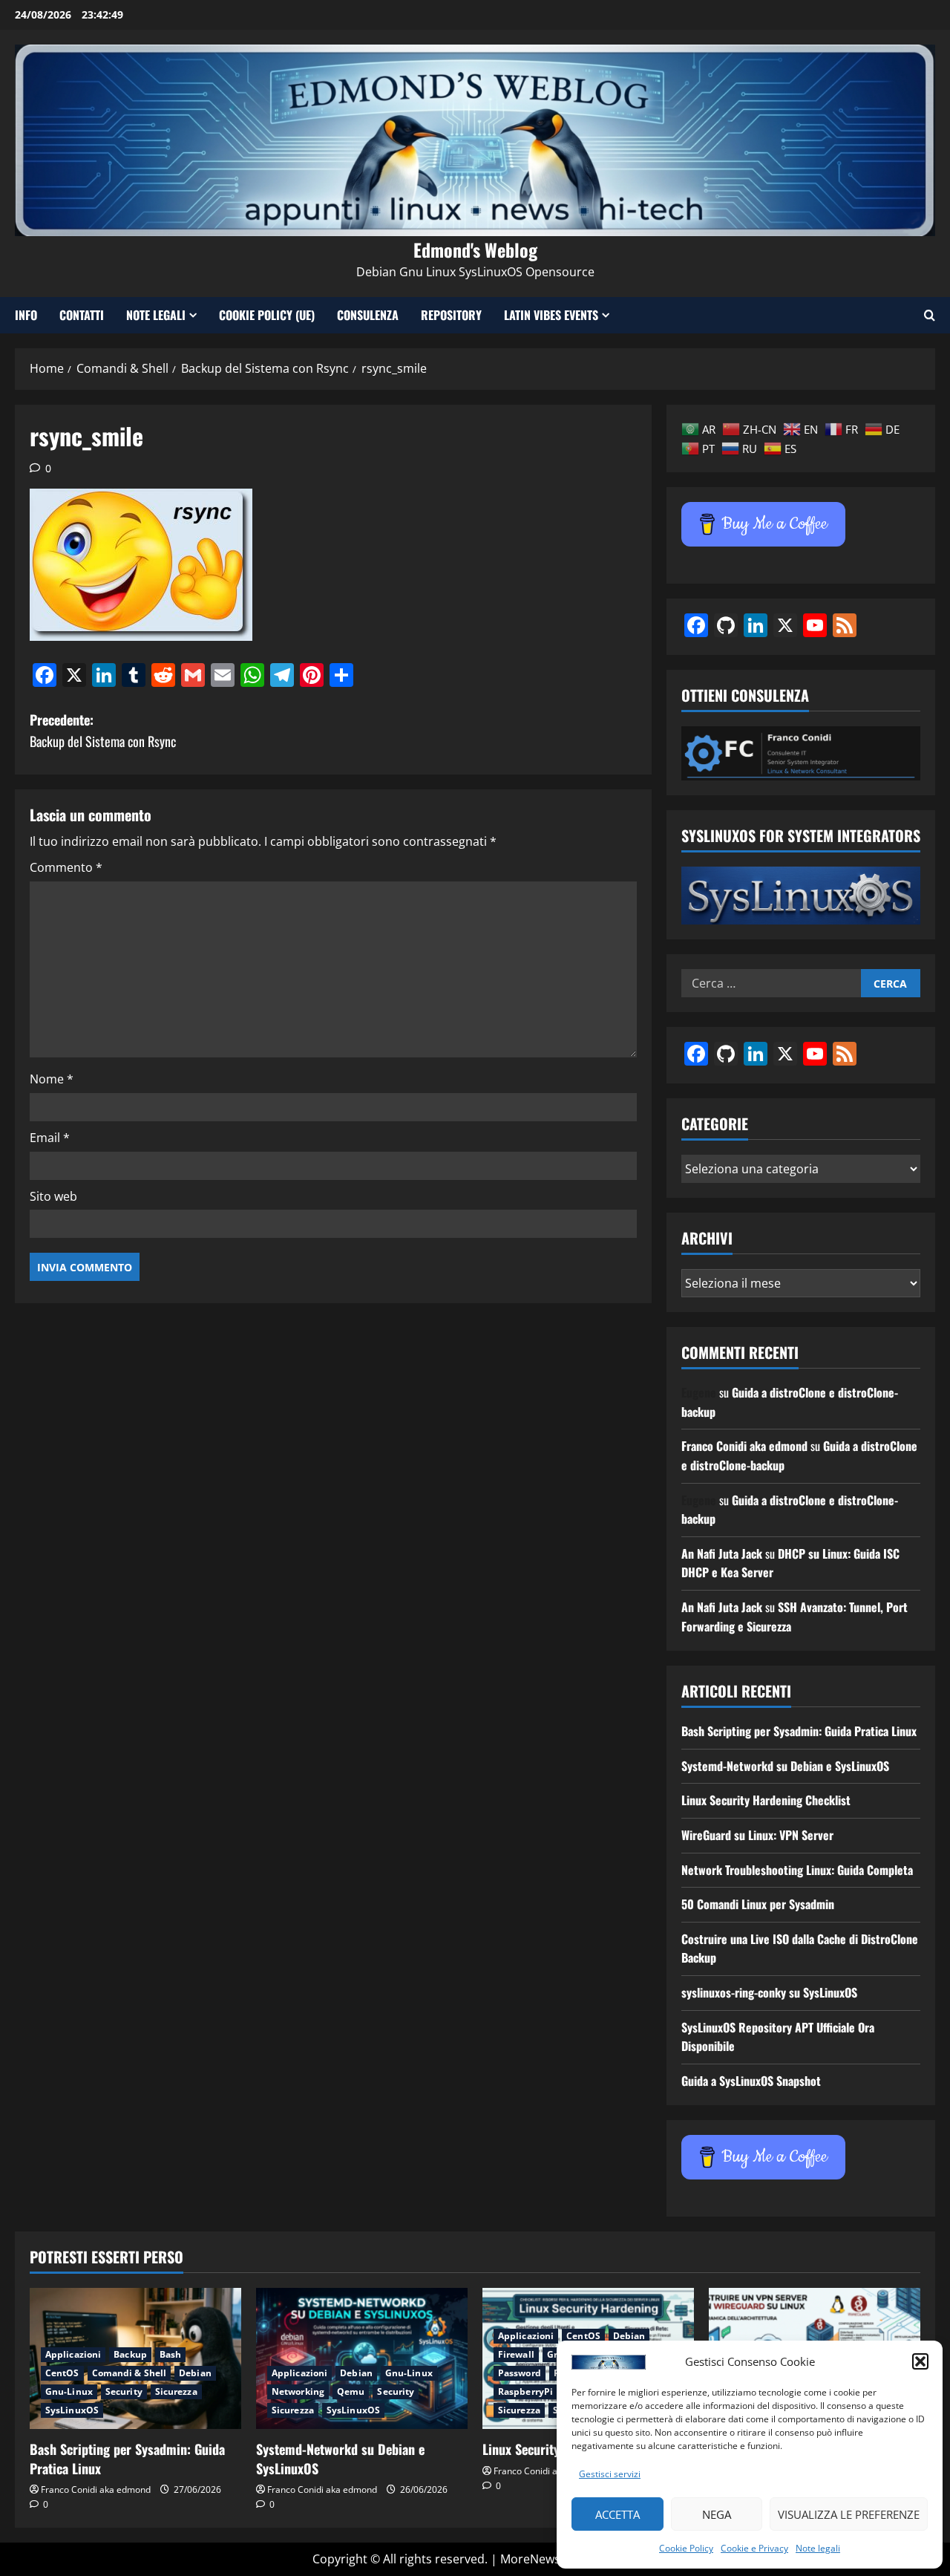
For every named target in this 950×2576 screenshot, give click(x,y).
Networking (298, 2391)
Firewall (516, 2354)
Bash (170, 2354)
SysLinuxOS (72, 2410)
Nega (717, 2514)
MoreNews (530, 2559)
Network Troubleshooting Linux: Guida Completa (797, 1870)
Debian (195, 2373)
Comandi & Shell (130, 2373)
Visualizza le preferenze (849, 2514)
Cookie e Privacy (754, 2548)
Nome (52, 1079)
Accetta (617, 2514)
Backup (130, 2354)
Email (50, 1138)
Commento (66, 867)
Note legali (818, 2548)
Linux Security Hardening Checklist (766, 1800)
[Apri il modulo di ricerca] (930, 315)
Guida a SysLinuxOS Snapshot (751, 2081)
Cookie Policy (686, 2548)
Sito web (53, 1196)
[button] (920, 2361)
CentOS (62, 2373)
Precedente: (103, 730)
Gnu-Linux (69, 2391)
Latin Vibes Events (551, 315)
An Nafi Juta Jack (722, 1553)
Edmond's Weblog (475, 250)
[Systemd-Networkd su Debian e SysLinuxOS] (362, 2358)
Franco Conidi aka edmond (744, 1446)
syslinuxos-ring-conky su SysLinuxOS (769, 1992)
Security (124, 2391)
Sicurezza (176, 2391)
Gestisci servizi (610, 2474)
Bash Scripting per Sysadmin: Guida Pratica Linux (799, 1731)
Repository (451, 315)
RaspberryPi (525, 2391)
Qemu (351, 2391)
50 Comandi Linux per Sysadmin (758, 1904)
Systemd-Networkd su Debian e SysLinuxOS (785, 1766)
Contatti (82, 315)
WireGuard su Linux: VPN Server (757, 1835)
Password (520, 2373)
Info (26, 315)
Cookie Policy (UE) (267, 315)
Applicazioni (73, 2354)
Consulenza (368, 315)
